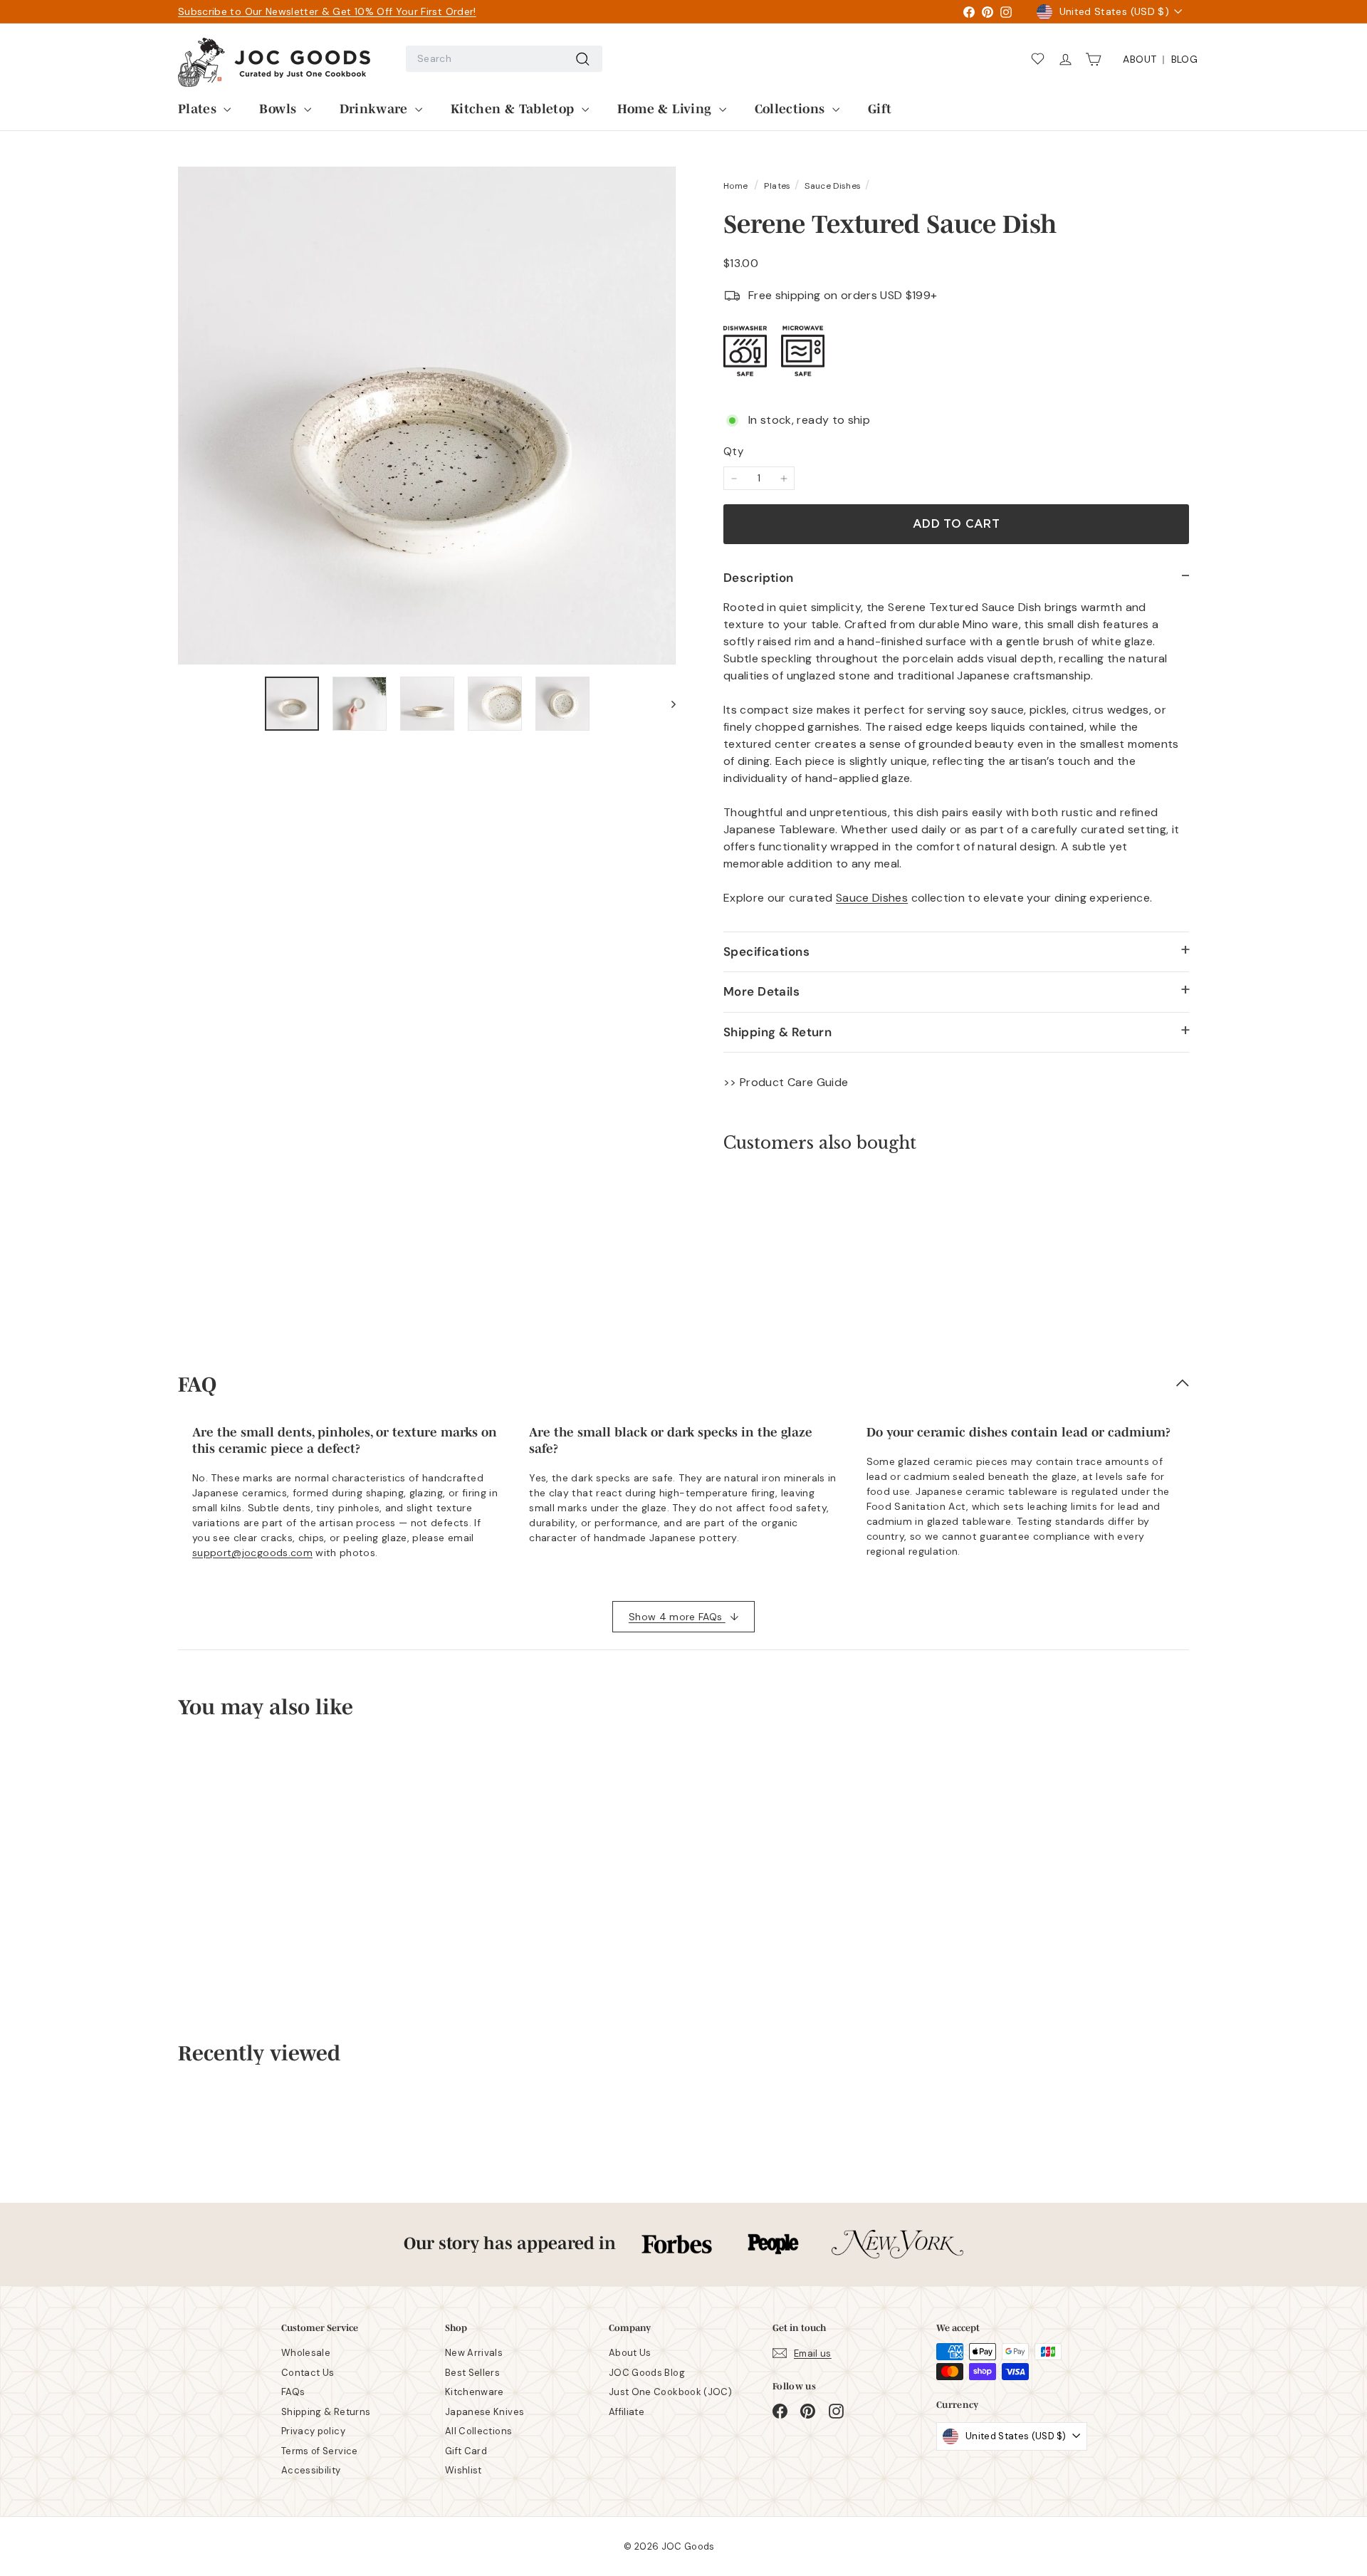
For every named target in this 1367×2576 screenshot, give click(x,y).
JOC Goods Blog (647, 2373)
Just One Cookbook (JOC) (670, 2392)
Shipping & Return (777, 1032)
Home (737, 186)
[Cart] (1098, 59)
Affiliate (627, 2412)
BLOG (1184, 59)
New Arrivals (474, 2353)
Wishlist (463, 2470)
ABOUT (1140, 59)
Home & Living (666, 108)
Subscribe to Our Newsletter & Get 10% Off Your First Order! (327, 11)
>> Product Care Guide (786, 1082)
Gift (880, 108)
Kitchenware (475, 2392)
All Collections (478, 2431)
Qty (733, 452)
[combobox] (504, 59)
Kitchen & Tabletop (514, 108)
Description (759, 578)
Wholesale (306, 2353)
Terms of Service (320, 2451)
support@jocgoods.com (252, 1553)
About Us (630, 2353)
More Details (761, 991)
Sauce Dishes (833, 186)
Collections (792, 108)
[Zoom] (427, 416)
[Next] (667, 704)
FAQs (293, 2392)
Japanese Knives (485, 2412)
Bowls (279, 108)
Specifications (766, 951)
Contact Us (308, 2373)
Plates (199, 108)
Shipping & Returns (326, 2412)
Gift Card (466, 2451)
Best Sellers (472, 2373)
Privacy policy (313, 2431)
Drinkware (376, 108)
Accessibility (311, 2470)
